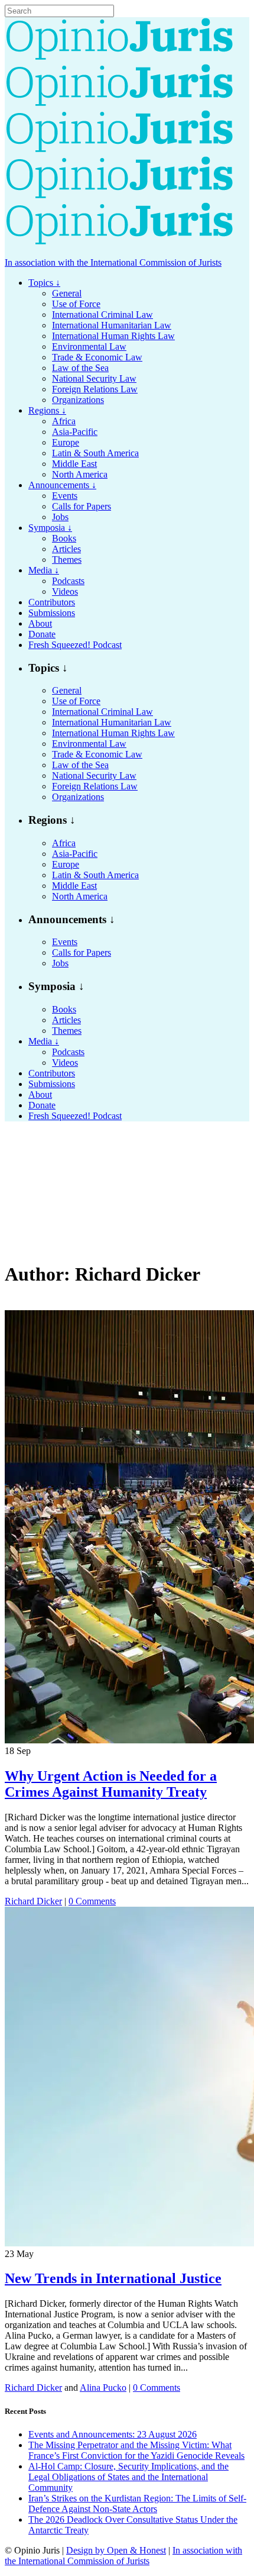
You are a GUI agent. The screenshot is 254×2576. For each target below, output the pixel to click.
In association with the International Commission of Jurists (113, 262)
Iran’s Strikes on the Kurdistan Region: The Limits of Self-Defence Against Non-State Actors (137, 2504)
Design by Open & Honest (116, 2550)
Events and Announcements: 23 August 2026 (113, 2434)
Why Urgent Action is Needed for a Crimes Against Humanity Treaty (111, 1784)
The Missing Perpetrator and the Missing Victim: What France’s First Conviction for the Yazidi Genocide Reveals (136, 2450)
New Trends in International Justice (113, 2278)
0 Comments (92, 1901)
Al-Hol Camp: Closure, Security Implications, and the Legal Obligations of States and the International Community (128, 2477)
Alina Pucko (103, 2388)
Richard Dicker (33, 1901)
